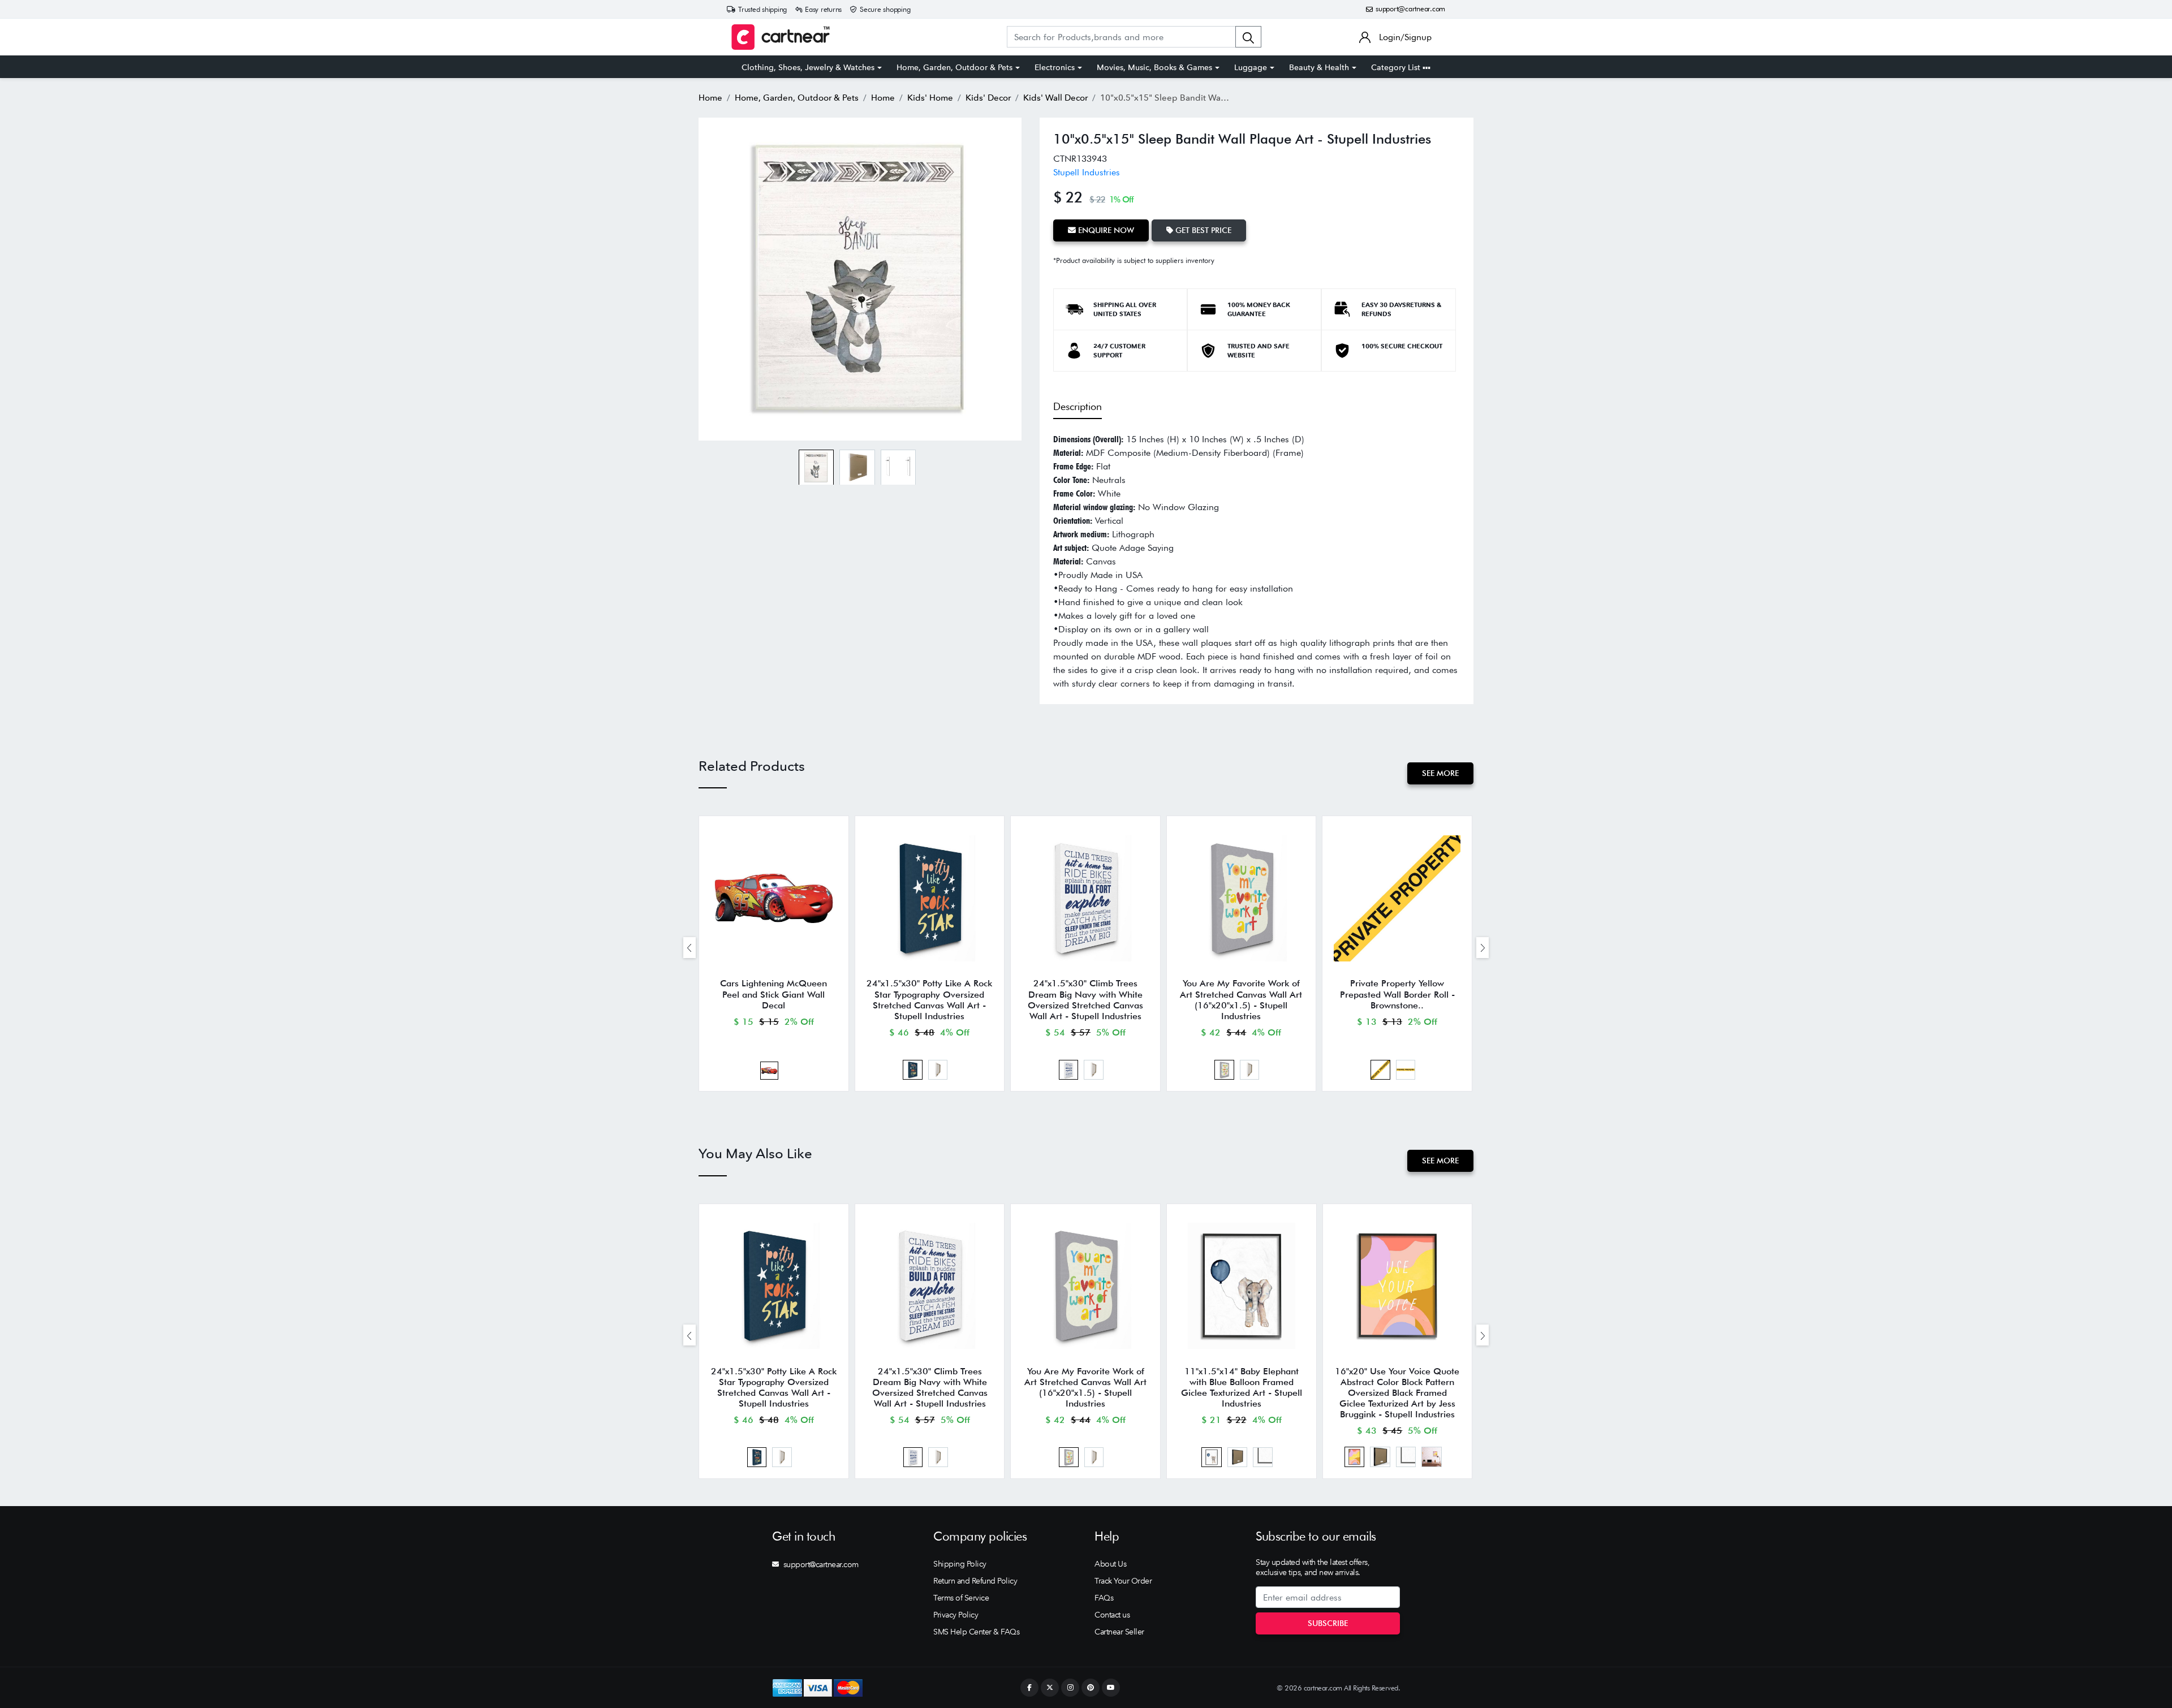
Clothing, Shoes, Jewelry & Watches (808, 67)
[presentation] (689, 948)
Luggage (1251, 67)
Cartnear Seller (1119, 1632)
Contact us (1112, 1615)
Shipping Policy (960, 1564)
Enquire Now (1105, 230)
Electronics (1055, 67)
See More (1440, 773)
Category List (1397, 67)
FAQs (1104, 1598)
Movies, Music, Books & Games (1154, 67)
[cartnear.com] (781, 37)
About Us (1110, 1564)
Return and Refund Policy (975, 1581)
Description (1078, 406)
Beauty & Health (1319, 67)
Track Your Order (1123, 1581)
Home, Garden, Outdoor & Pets (954, 67)
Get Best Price (1202, 230)
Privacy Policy (956, 1615)
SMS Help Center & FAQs (976, 1632)
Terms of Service (961, 1598)
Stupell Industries (1087, 172)
